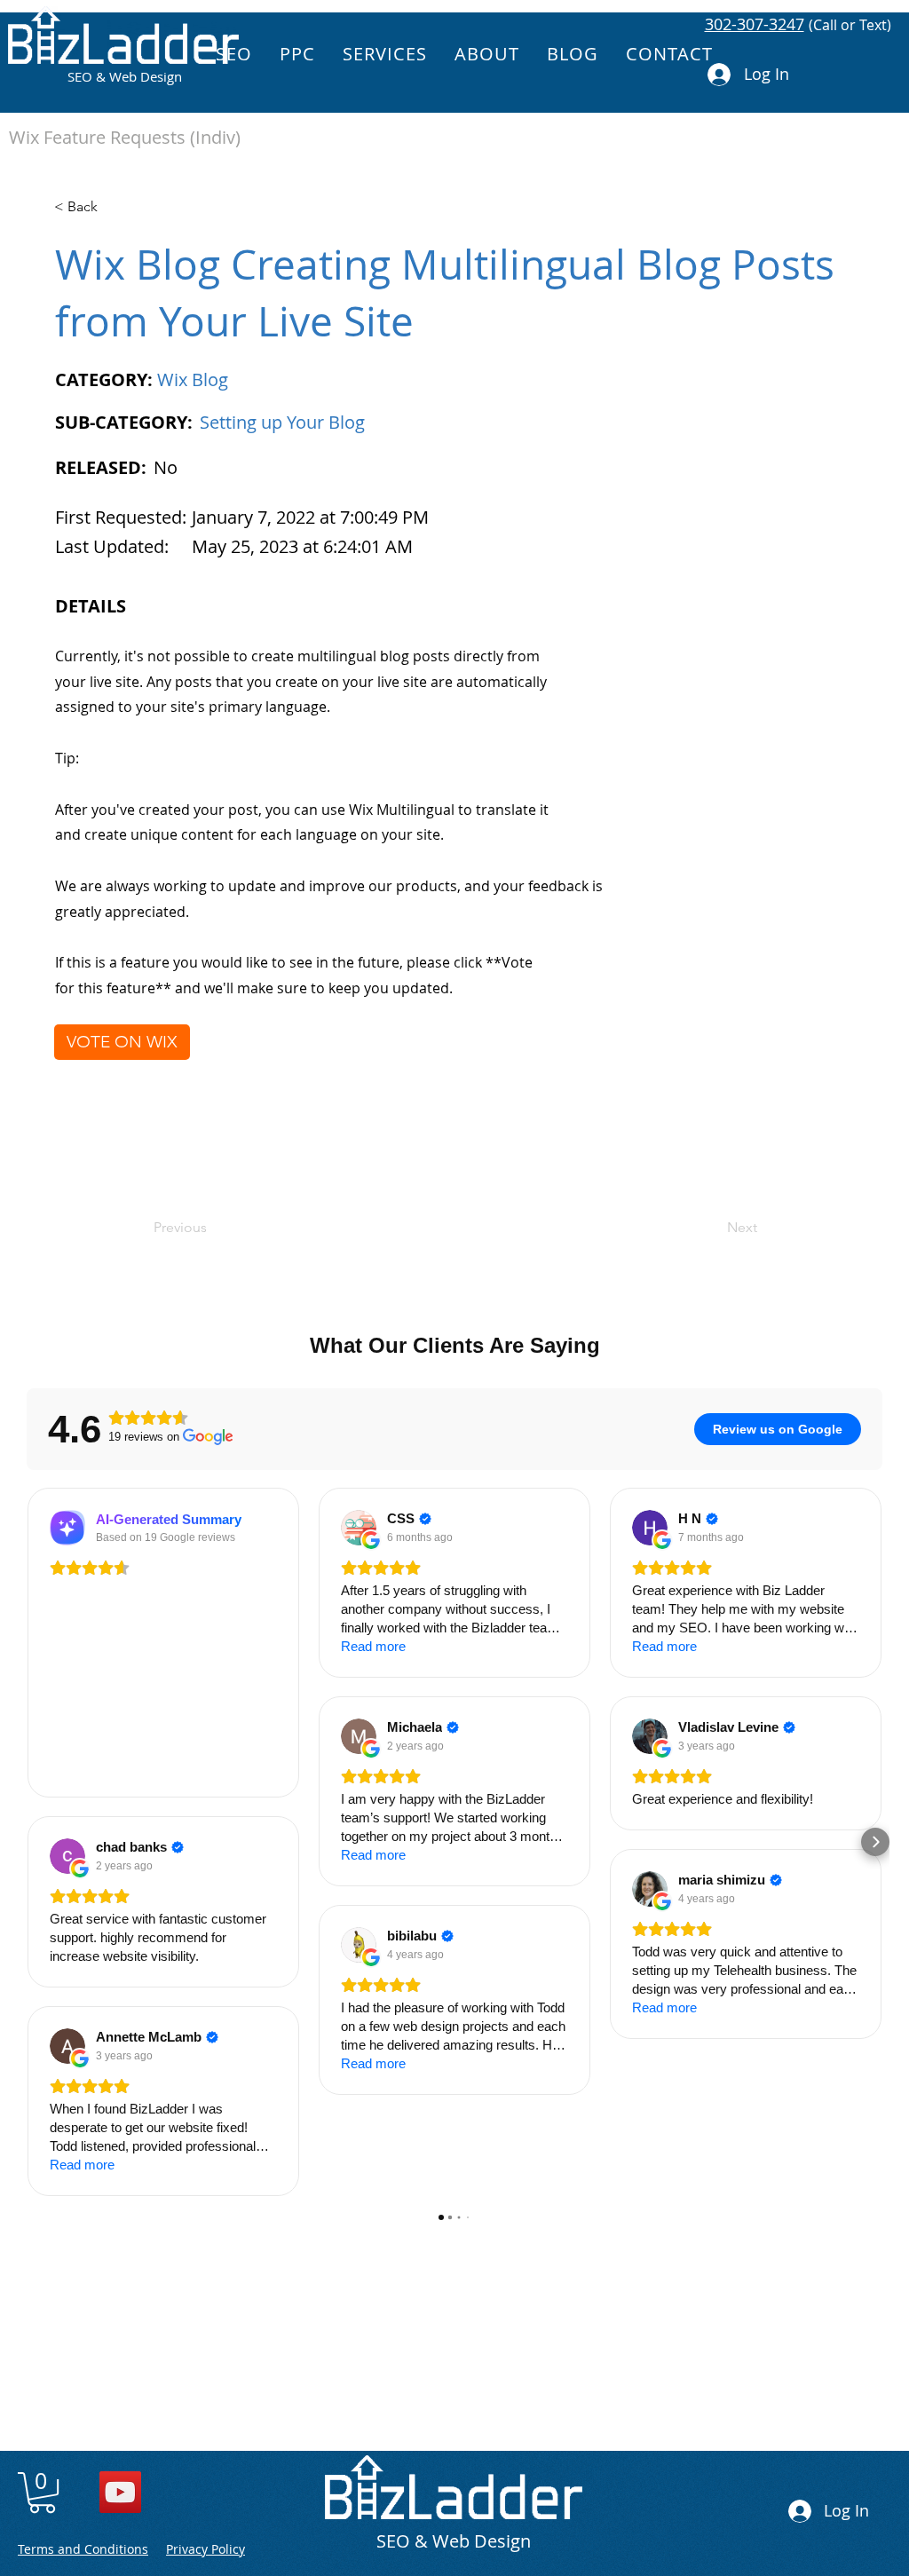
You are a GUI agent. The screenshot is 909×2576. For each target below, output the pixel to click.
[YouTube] (120, 2492)
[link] (42, 2493)
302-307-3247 (755, 24)
